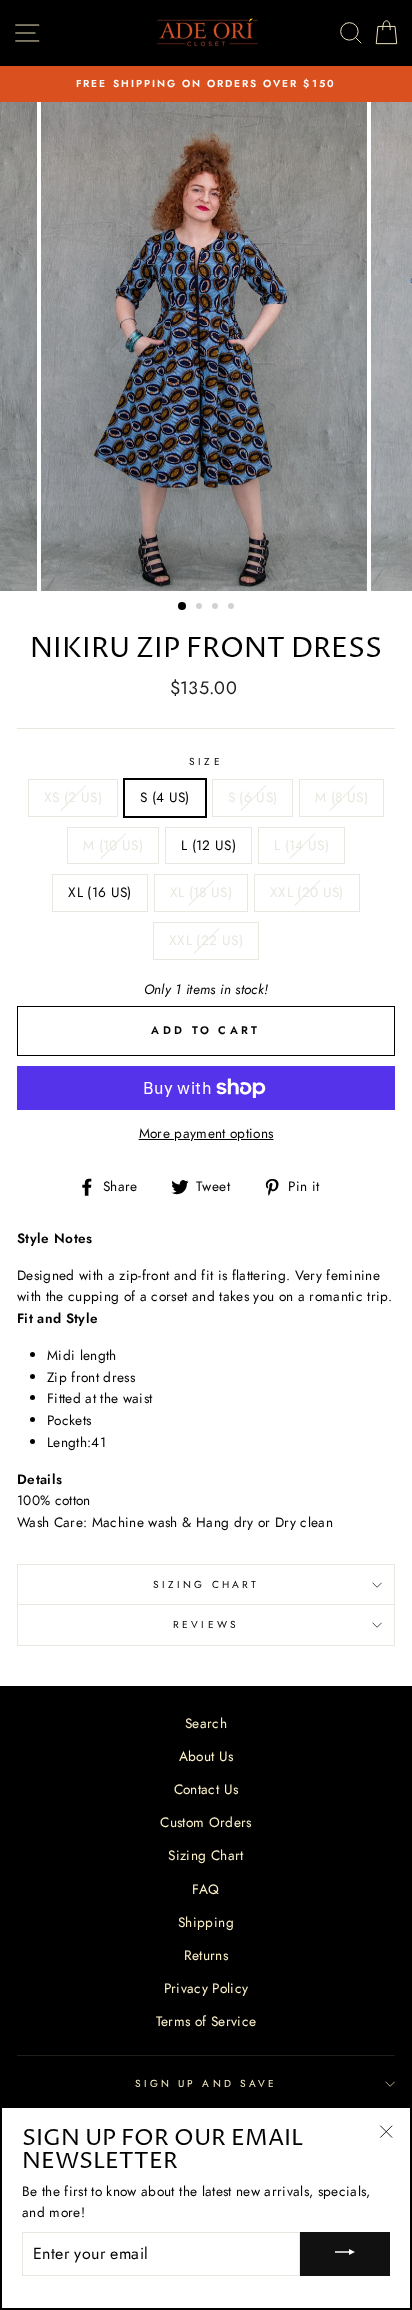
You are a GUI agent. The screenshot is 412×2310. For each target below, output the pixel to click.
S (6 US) (253, 797)
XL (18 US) (201, 892)
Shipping (206, 1922)
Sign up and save (206, 2083)
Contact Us (206, 1789)
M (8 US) (341, 797)
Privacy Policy (206, 1988)
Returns (206, 1955)
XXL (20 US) (307, 892)
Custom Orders (205, 1822)
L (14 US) (301, 845)
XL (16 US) (99, 892)
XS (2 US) (73, 797)
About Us (206, 1756)
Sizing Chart (206, 1584)
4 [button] (233, 608)
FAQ (205, 1889)
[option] (206, 84)
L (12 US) (208, 845)
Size (205, 761)
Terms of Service (206, 2021)
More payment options (206, 1133)
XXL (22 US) (206, 940)
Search (206, 1723)
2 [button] (201, 608)
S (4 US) (165, 797)
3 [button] (217, 608)
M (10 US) (113, 845)
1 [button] (183, 607)
